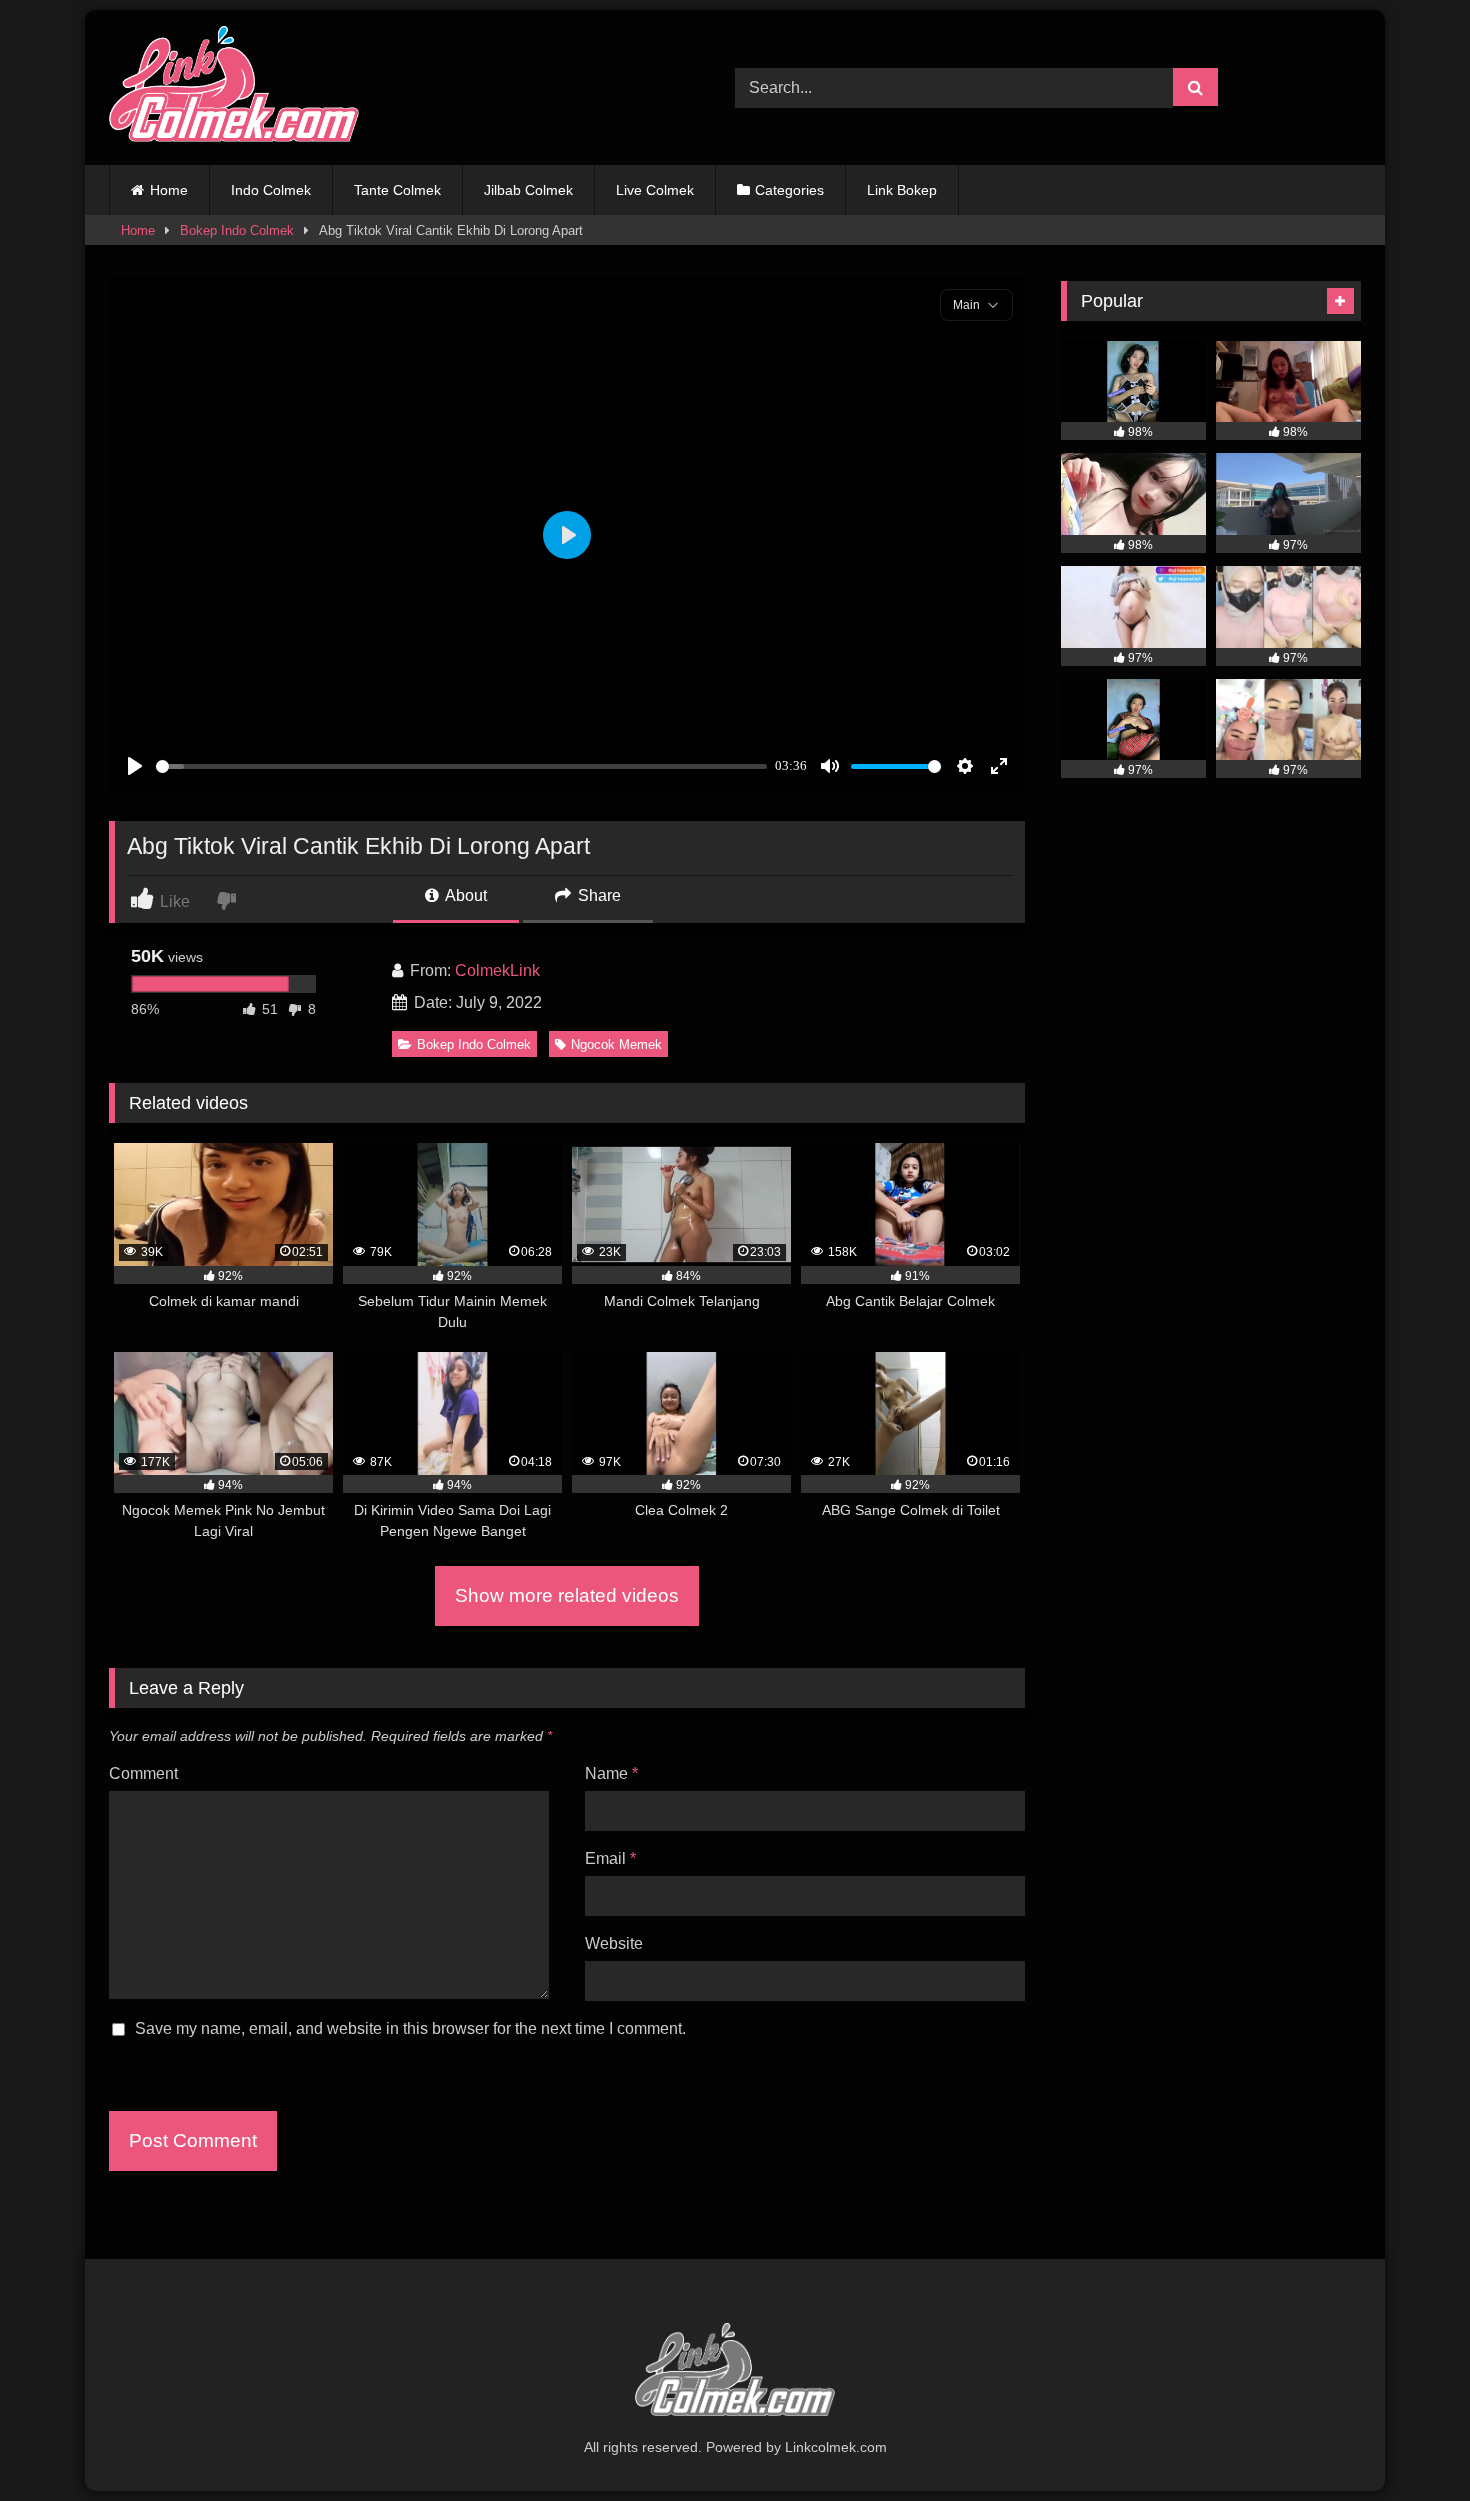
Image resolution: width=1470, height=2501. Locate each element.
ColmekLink (497, 970)
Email (610, 1858)
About (464, 895)
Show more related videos (567, 1595)
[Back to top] (1408, 2441)
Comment (143, 1773)
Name (611, 1773)
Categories (789, 190)
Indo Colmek (271, 190)
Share (597, 895)
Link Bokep (902, 190)
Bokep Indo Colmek (237, 230)
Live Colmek (655, 190)
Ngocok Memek (616, 1044)
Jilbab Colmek (528, 190)
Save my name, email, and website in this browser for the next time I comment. (410, 2028)
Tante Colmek (397, 190)
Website (614, 1943)
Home (169, 190)
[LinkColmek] (234, 87)
